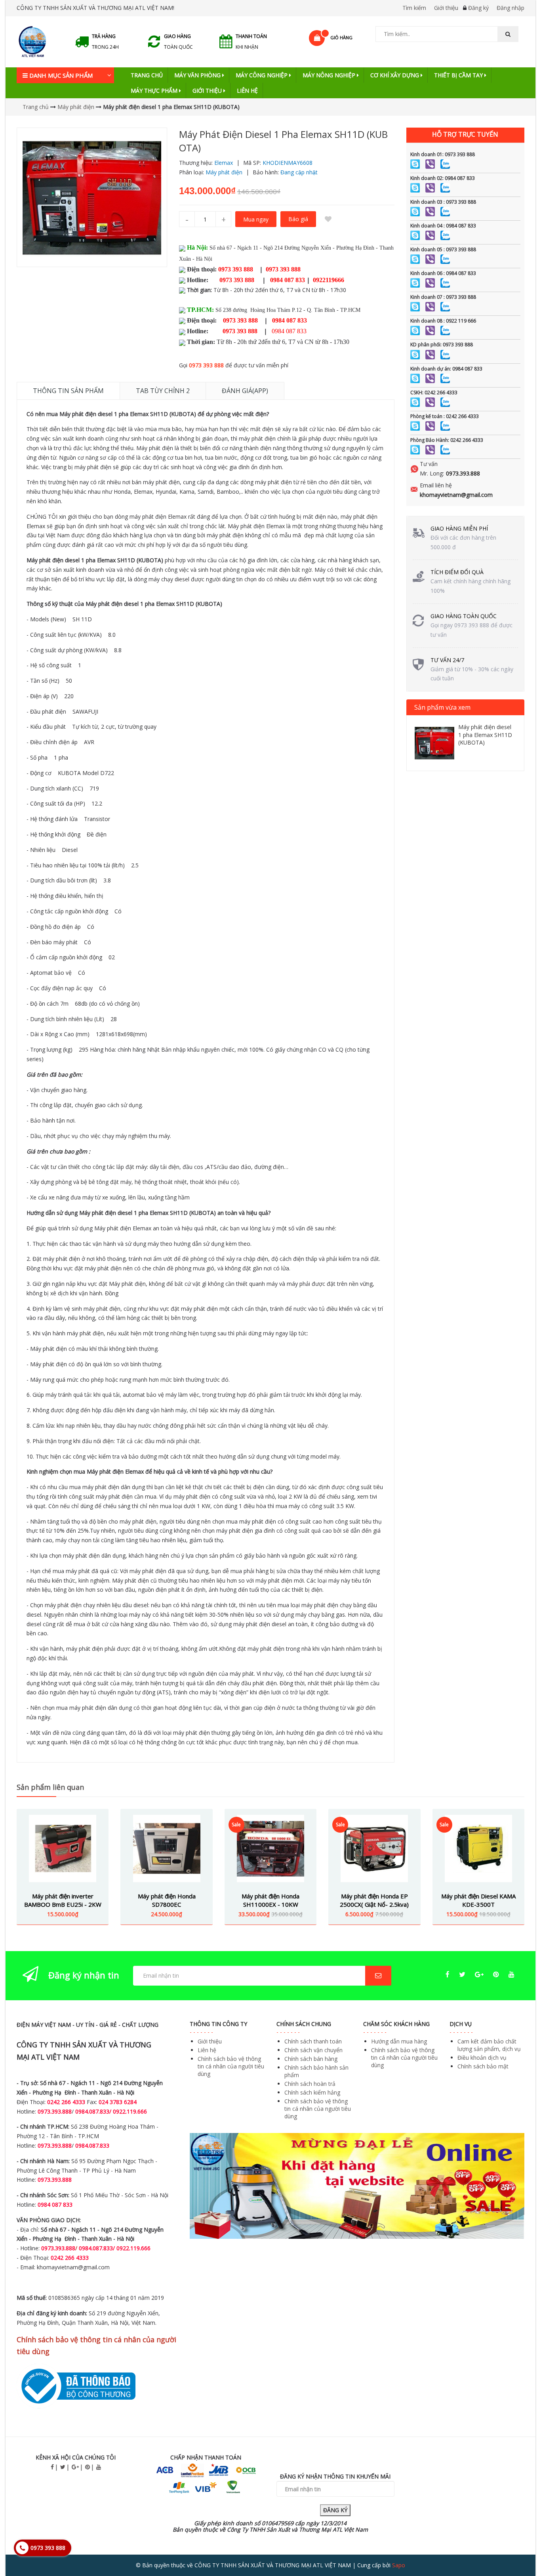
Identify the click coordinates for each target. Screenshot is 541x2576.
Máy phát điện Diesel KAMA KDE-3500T (478, 1900)
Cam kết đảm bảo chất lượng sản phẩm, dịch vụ (489, 2045)
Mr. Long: (432, 473)
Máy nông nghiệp (330, 75)
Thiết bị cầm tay (459, 75)
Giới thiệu (446, 8)
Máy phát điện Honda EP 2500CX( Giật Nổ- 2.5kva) (374, 1900)
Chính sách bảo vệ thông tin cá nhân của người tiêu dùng (231, 2066)
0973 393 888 (206, 365)
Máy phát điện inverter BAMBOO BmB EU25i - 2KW (63, 1900)
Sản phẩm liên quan (50, 1787)
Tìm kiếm (414, 8)
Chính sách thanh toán (313, 2041)
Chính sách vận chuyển (313, 2050)
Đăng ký (478, 8)
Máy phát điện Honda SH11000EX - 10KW (270, 1900)
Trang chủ (147, 75)
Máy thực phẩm (155, 91)
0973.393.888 (463, 473)
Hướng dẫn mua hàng (399, 2041)
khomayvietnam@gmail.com (456, 495)
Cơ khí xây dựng (395, 75)
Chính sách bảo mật (483, 2066)
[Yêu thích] (328, 219)
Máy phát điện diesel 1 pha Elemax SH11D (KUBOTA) (485, 735)
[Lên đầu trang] (519, 2548)
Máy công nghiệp (262, 75)
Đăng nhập (511, 8)
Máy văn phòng (198, 75)
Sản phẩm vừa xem (442, 707)
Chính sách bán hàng (311, 2059)
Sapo (399, 2565)
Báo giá (298, 219)
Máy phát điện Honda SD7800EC (167, 1900)
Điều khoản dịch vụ (482, 2058)
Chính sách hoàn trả (310, 2084)
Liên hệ (247, 91)
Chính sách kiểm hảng (312, 2092)
